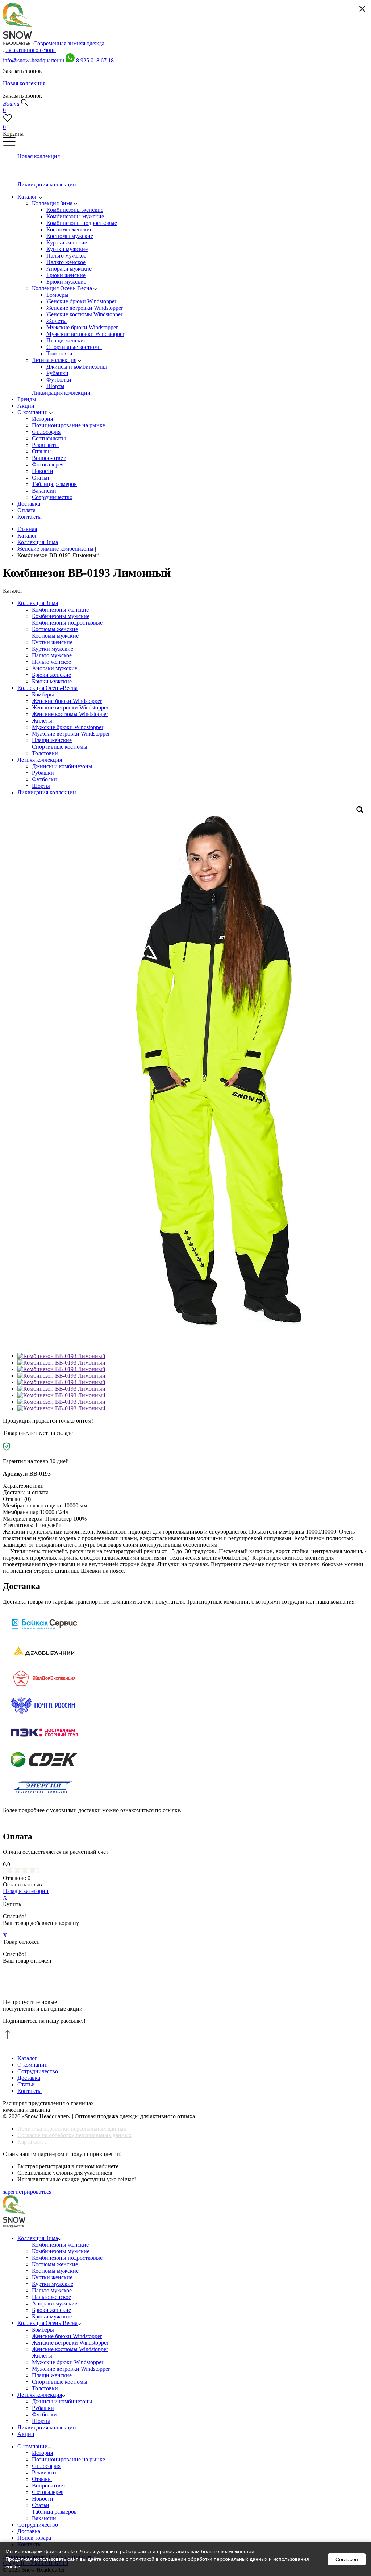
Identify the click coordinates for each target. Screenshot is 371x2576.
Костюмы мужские (55, 636)
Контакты (30, 2091)
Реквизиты (45, 2472)
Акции (26, 2434)
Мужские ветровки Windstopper (71, 734)
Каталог (27, 2058)
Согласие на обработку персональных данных (74, 2135)
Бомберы (43, 694)
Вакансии (44, 2518)
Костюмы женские (55, 629)
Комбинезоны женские (60, 610)
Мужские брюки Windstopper (68, 727)
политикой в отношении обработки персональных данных (199, 2559)
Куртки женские (52, 642)
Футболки (44, 779)
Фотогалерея (48, 2492)
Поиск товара (34, 2538)
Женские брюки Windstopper (67, 701)
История (42, 2453)
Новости (43, 2499)
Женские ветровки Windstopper (70, 707)
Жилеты (42, 721)
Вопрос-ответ (49, 2486)
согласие (114, 2559)
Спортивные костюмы (60, 747)
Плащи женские (52, 740)
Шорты (41, 786)
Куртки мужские (53, 649)
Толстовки (45, 753)
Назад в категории (26, 1891)
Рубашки (43, 773)
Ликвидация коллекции (47, 792)
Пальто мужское (52, 655)
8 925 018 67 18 (95, 60)
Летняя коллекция (40, 760)
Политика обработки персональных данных (72, 2129)
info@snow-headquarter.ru (34, 60)
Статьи (26, 2084)
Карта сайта (32, 2142)
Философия (46, 2466)
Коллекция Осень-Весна (47, 688)
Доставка (29, 2078)
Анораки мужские (55, 668)
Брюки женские (51, 675)
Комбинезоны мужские (61, 616)
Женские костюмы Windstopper (70, 714)
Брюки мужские (52, 681)
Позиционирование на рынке (68, 2459)
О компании (33, 2065)
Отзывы (42, 2479)
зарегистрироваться (27, 2192)
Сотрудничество (38, 2071)
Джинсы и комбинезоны (62, 766)
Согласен (347, 2559)
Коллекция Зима (38, 603)
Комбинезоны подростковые (67, 623)
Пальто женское (51, 662)
